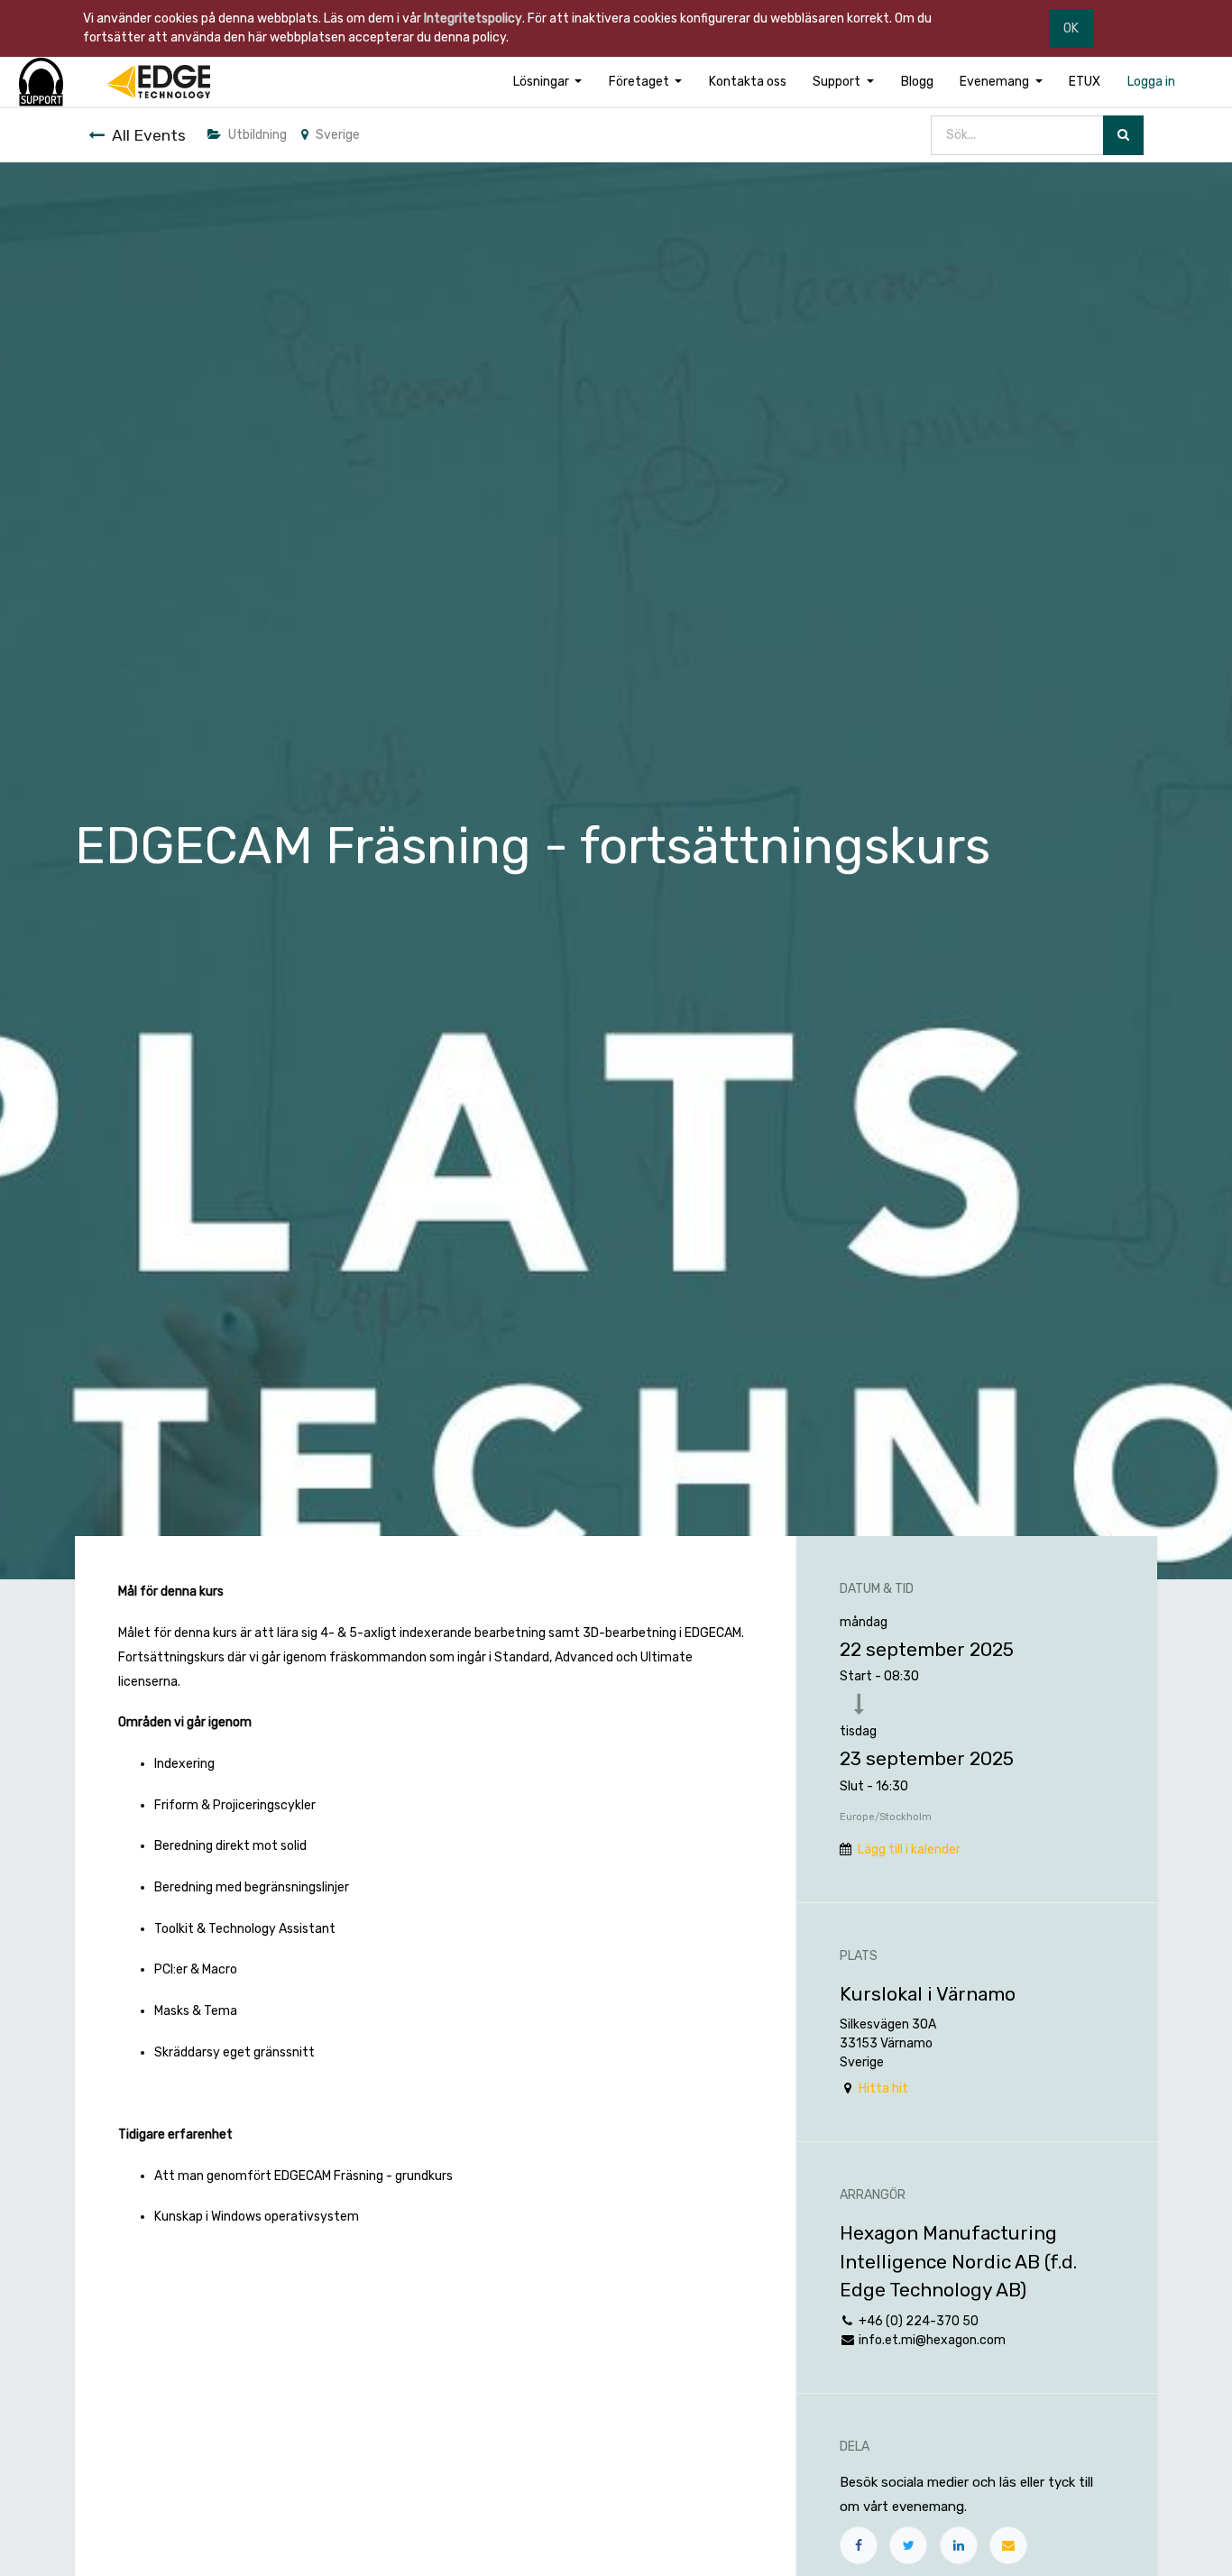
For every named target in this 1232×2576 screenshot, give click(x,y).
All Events (149, 135)
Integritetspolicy (473, 18)
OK (1071, 28)
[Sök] (1123, 136)
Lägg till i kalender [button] (909, 1849)
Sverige (338, 135)
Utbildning (257, 135)
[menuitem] (748, 82)
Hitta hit (883, 2088)
